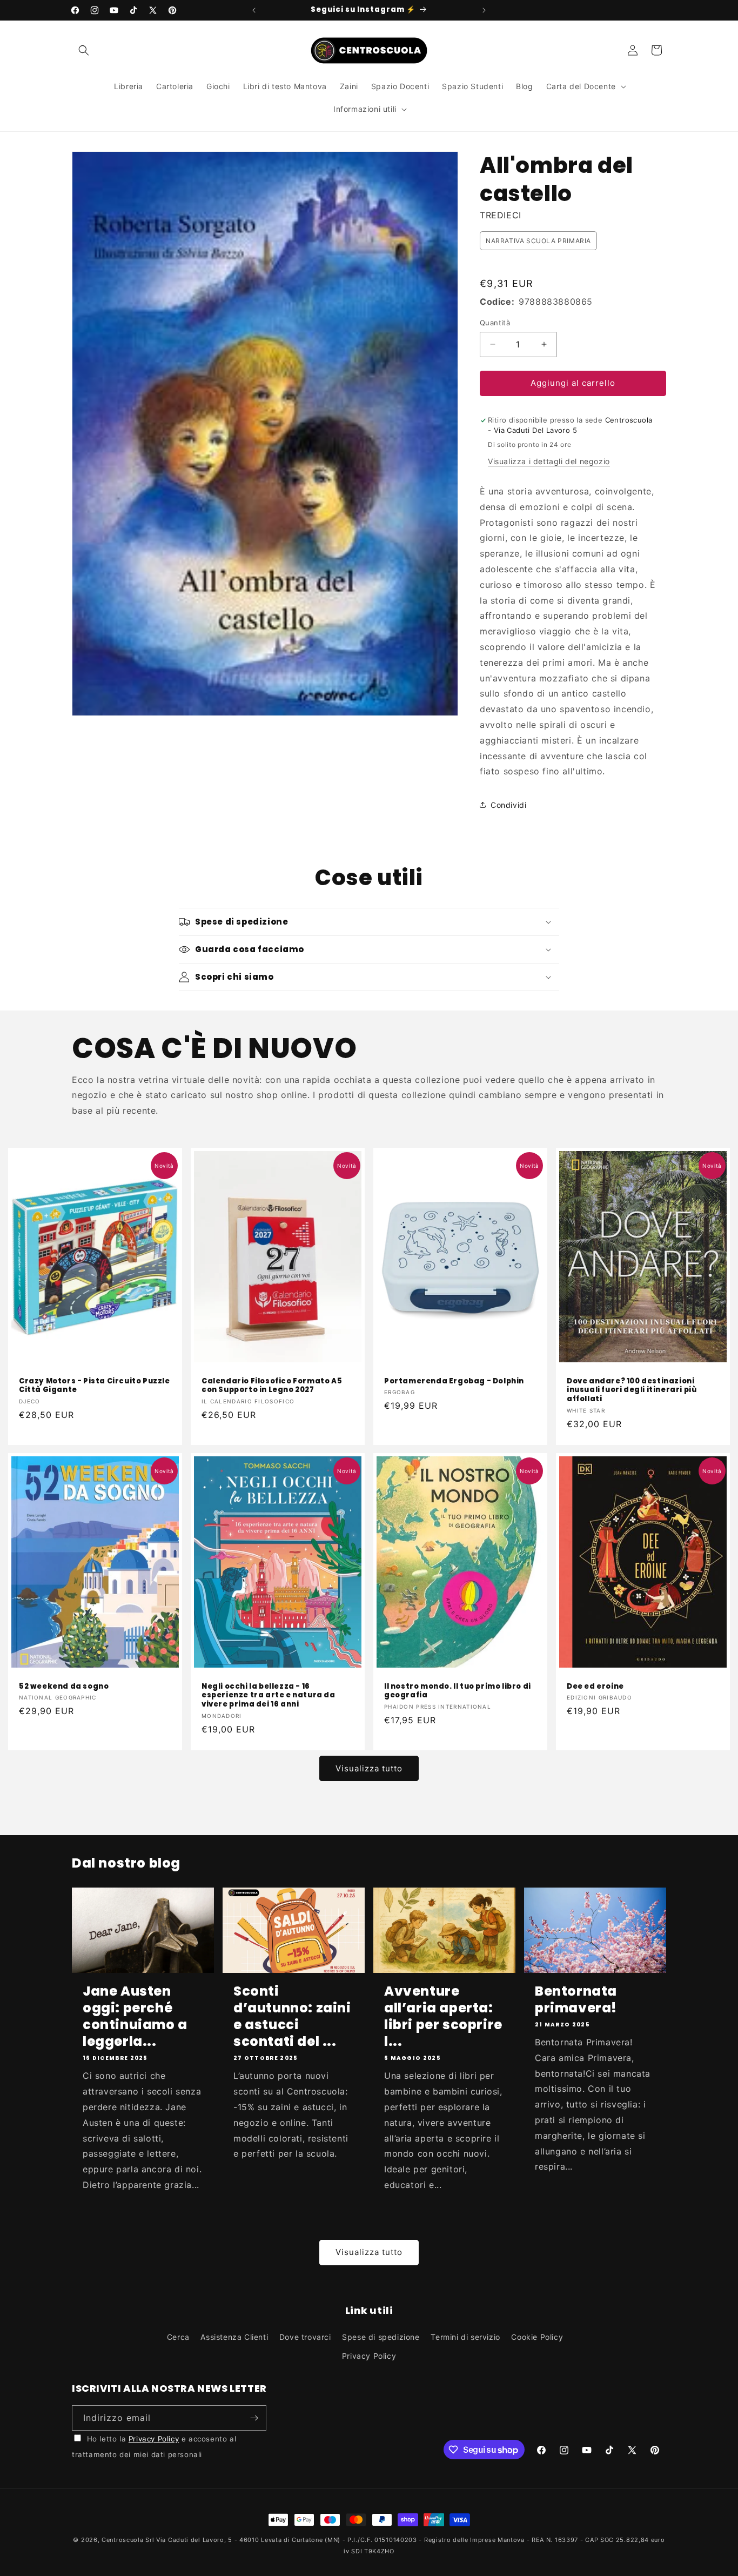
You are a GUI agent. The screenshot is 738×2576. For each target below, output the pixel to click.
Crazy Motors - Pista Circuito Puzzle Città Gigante (95, 1386)
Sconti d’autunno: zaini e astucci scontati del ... (292, 2016)
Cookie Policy (537, 2337)
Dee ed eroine (595, 1687)
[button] (84, 50)
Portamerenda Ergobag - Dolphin (454, 1381)
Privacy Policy (369, 2356)
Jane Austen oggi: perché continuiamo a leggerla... (135, 2016)
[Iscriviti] (254, 2418)
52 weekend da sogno (64, 1687)
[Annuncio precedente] (254, 10)
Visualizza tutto (369, 1768)
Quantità (495, 323)
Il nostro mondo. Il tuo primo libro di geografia (458, 1691)
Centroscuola (122, 2540)
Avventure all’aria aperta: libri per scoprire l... (443, 2016)
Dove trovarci (305, 2337)
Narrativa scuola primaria (538, 241)
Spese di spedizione (381, 2337)
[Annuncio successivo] (484, 10)
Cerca (178, 2337)
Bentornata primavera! (576, 1999)
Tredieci (501, 215)
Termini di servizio (465, 2337)
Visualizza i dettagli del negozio (549, 461)
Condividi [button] (508, 805)
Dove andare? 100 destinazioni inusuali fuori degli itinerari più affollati (632, 1390)
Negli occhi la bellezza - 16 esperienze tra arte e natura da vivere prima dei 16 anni (269, 1696)
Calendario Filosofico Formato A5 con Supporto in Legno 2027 (272, 1386)
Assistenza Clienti (234, 2337)
